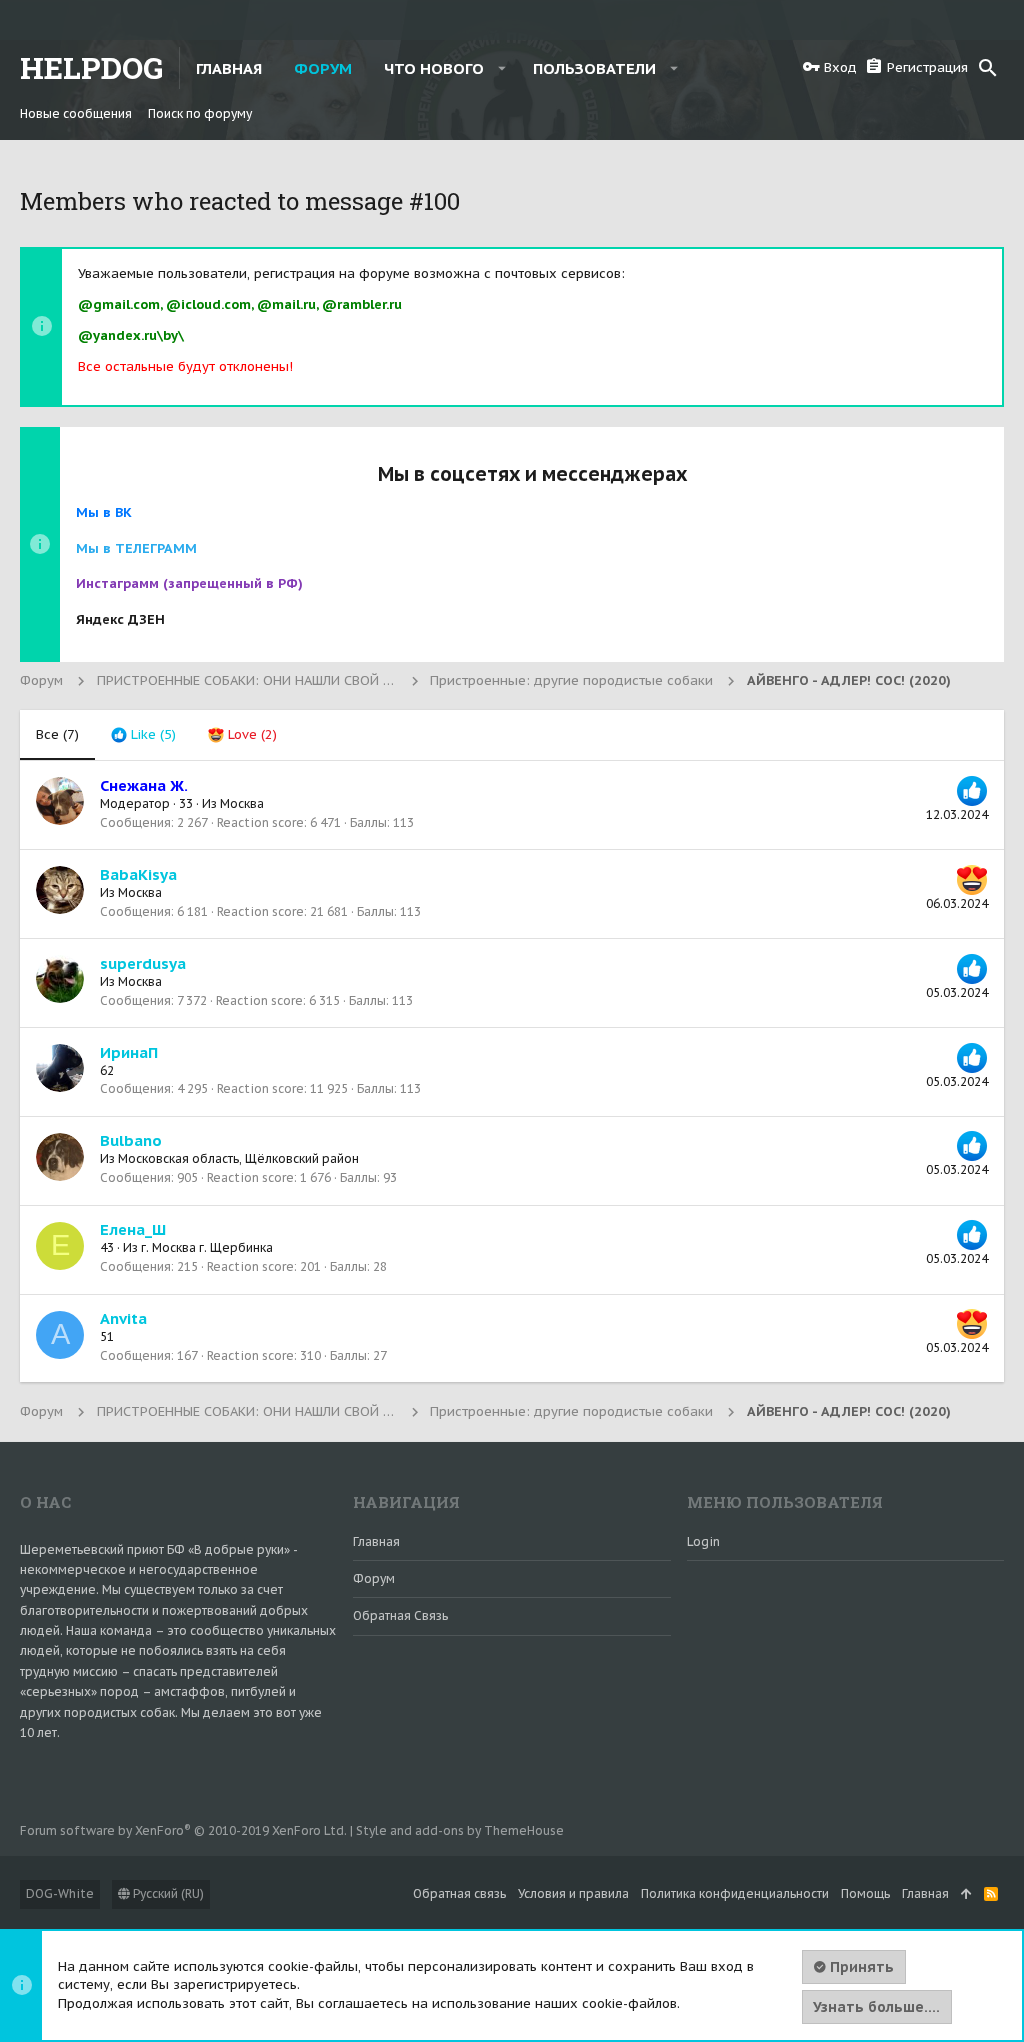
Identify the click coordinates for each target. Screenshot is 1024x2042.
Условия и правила (573, 1893)
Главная (376, 1541)
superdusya (143, 963)
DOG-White (60, 1893)
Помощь (865, 1893)
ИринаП (129, 1052)
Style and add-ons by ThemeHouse (460, 1830)
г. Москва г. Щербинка (207, 1247)
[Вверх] (966, 1894)
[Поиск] (988, 68)
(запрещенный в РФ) (189, 583)
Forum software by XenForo (183, 1830)
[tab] (143, 735)
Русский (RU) (167, 1893)
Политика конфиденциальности (735, 1893)
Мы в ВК (104, 512)
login (703, 1541)
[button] (502, 68)
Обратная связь (400, 1615)
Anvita (123, 1318)
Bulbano (131, 1140)
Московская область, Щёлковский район (238, 1158)
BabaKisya (138, 874)
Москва (242, 803)
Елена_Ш (133, 1229)
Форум (374, 1578)
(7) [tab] (57, 734)
